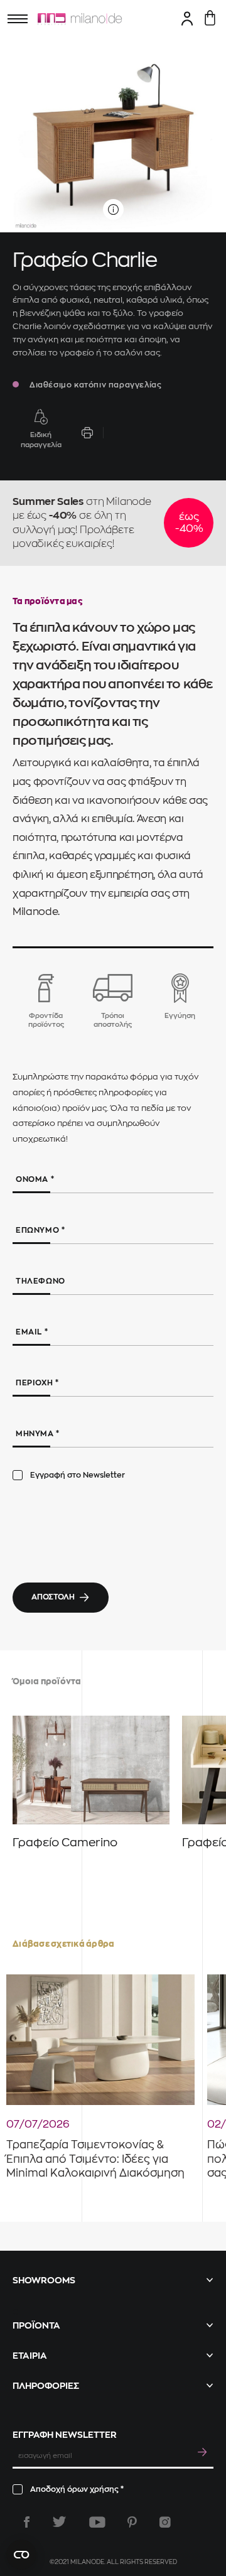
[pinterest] (132, 2522)
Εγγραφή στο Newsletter (78, 1475)
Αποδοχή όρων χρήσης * (77, 2489)
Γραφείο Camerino (65, 1843)
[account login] (187, 18)
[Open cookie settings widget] (21, 2555)
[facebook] (27, 2522)
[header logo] (80, 19)
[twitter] (59, 2522)
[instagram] (165, 2522)
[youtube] (97, 2522)
